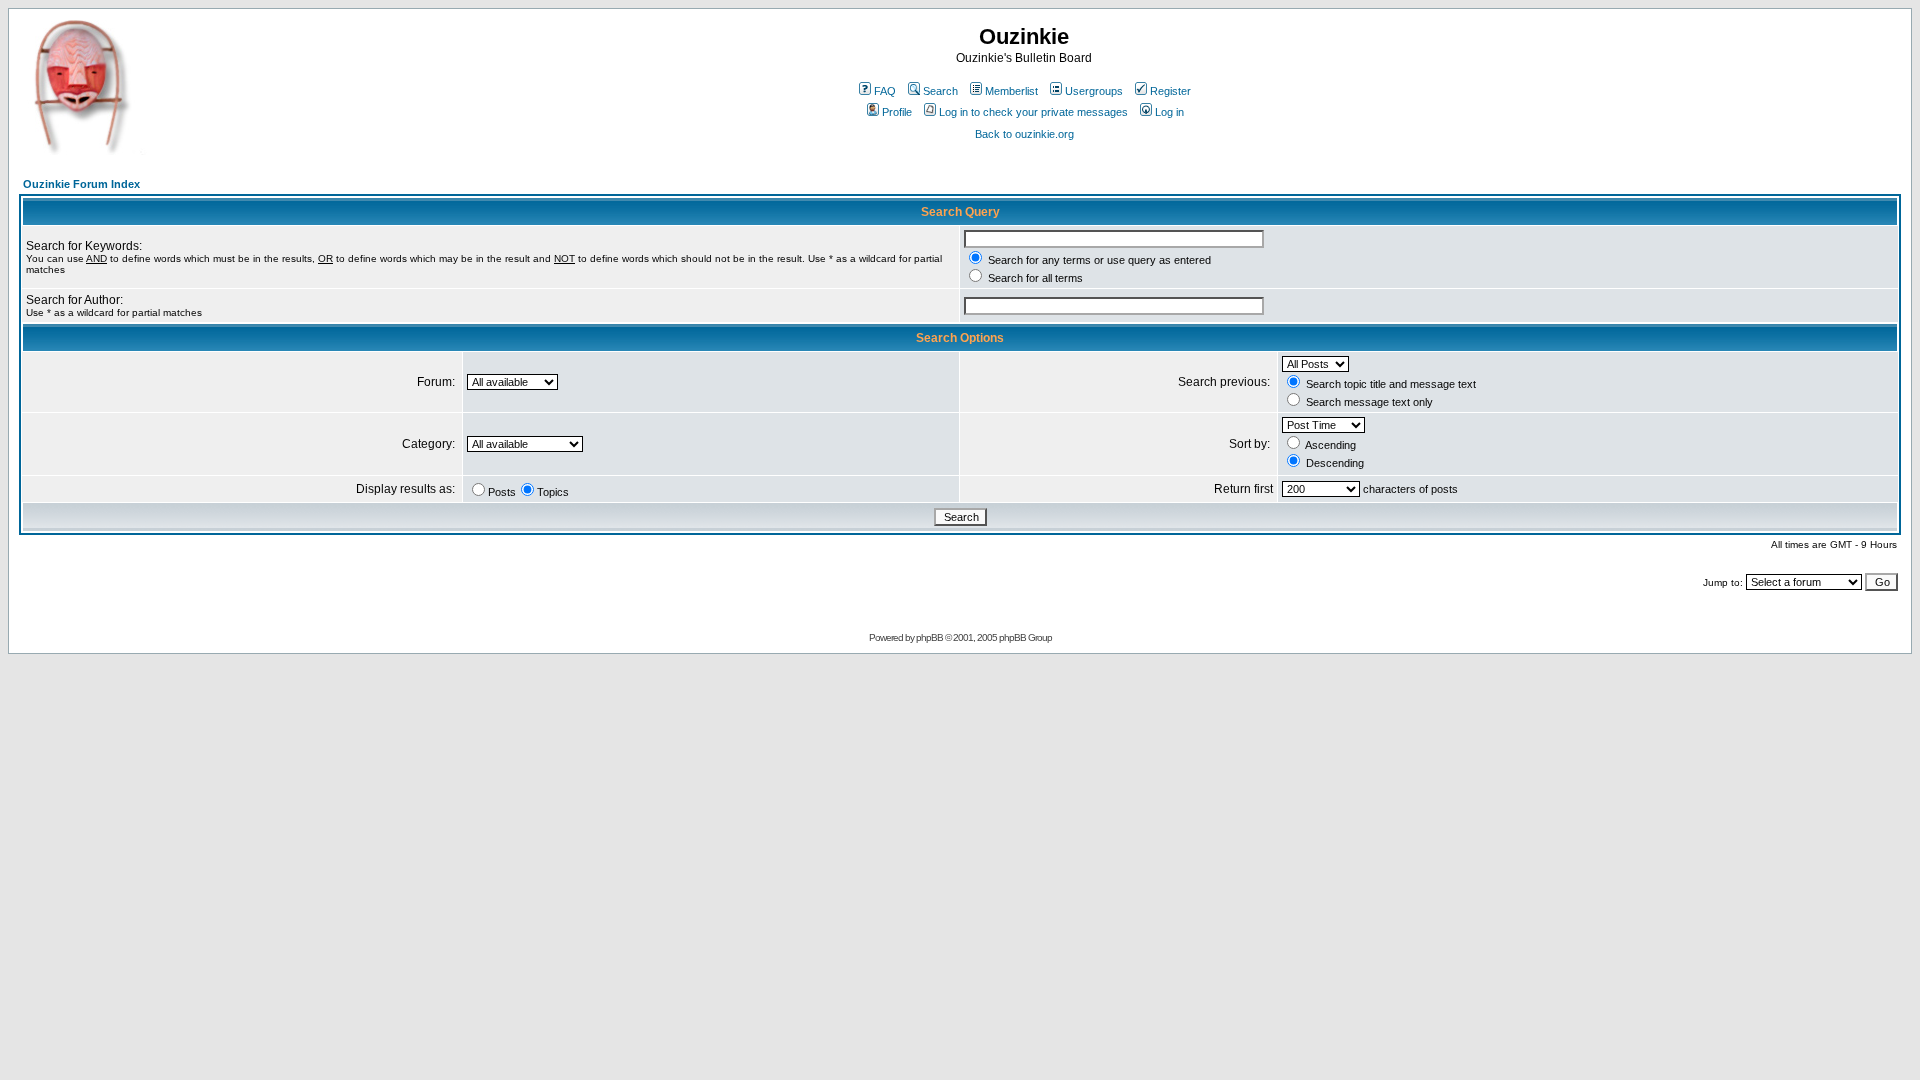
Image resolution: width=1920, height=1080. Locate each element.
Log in (1169, 112)
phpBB (929, 637)
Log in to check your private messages (1033, 112)
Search (940, 91)
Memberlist (1011, 91)
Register (1170, 91)
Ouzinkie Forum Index (81, 184)
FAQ (885, 91)
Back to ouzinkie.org (1024, 134)
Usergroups (1094, 91)
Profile (897, 112)
